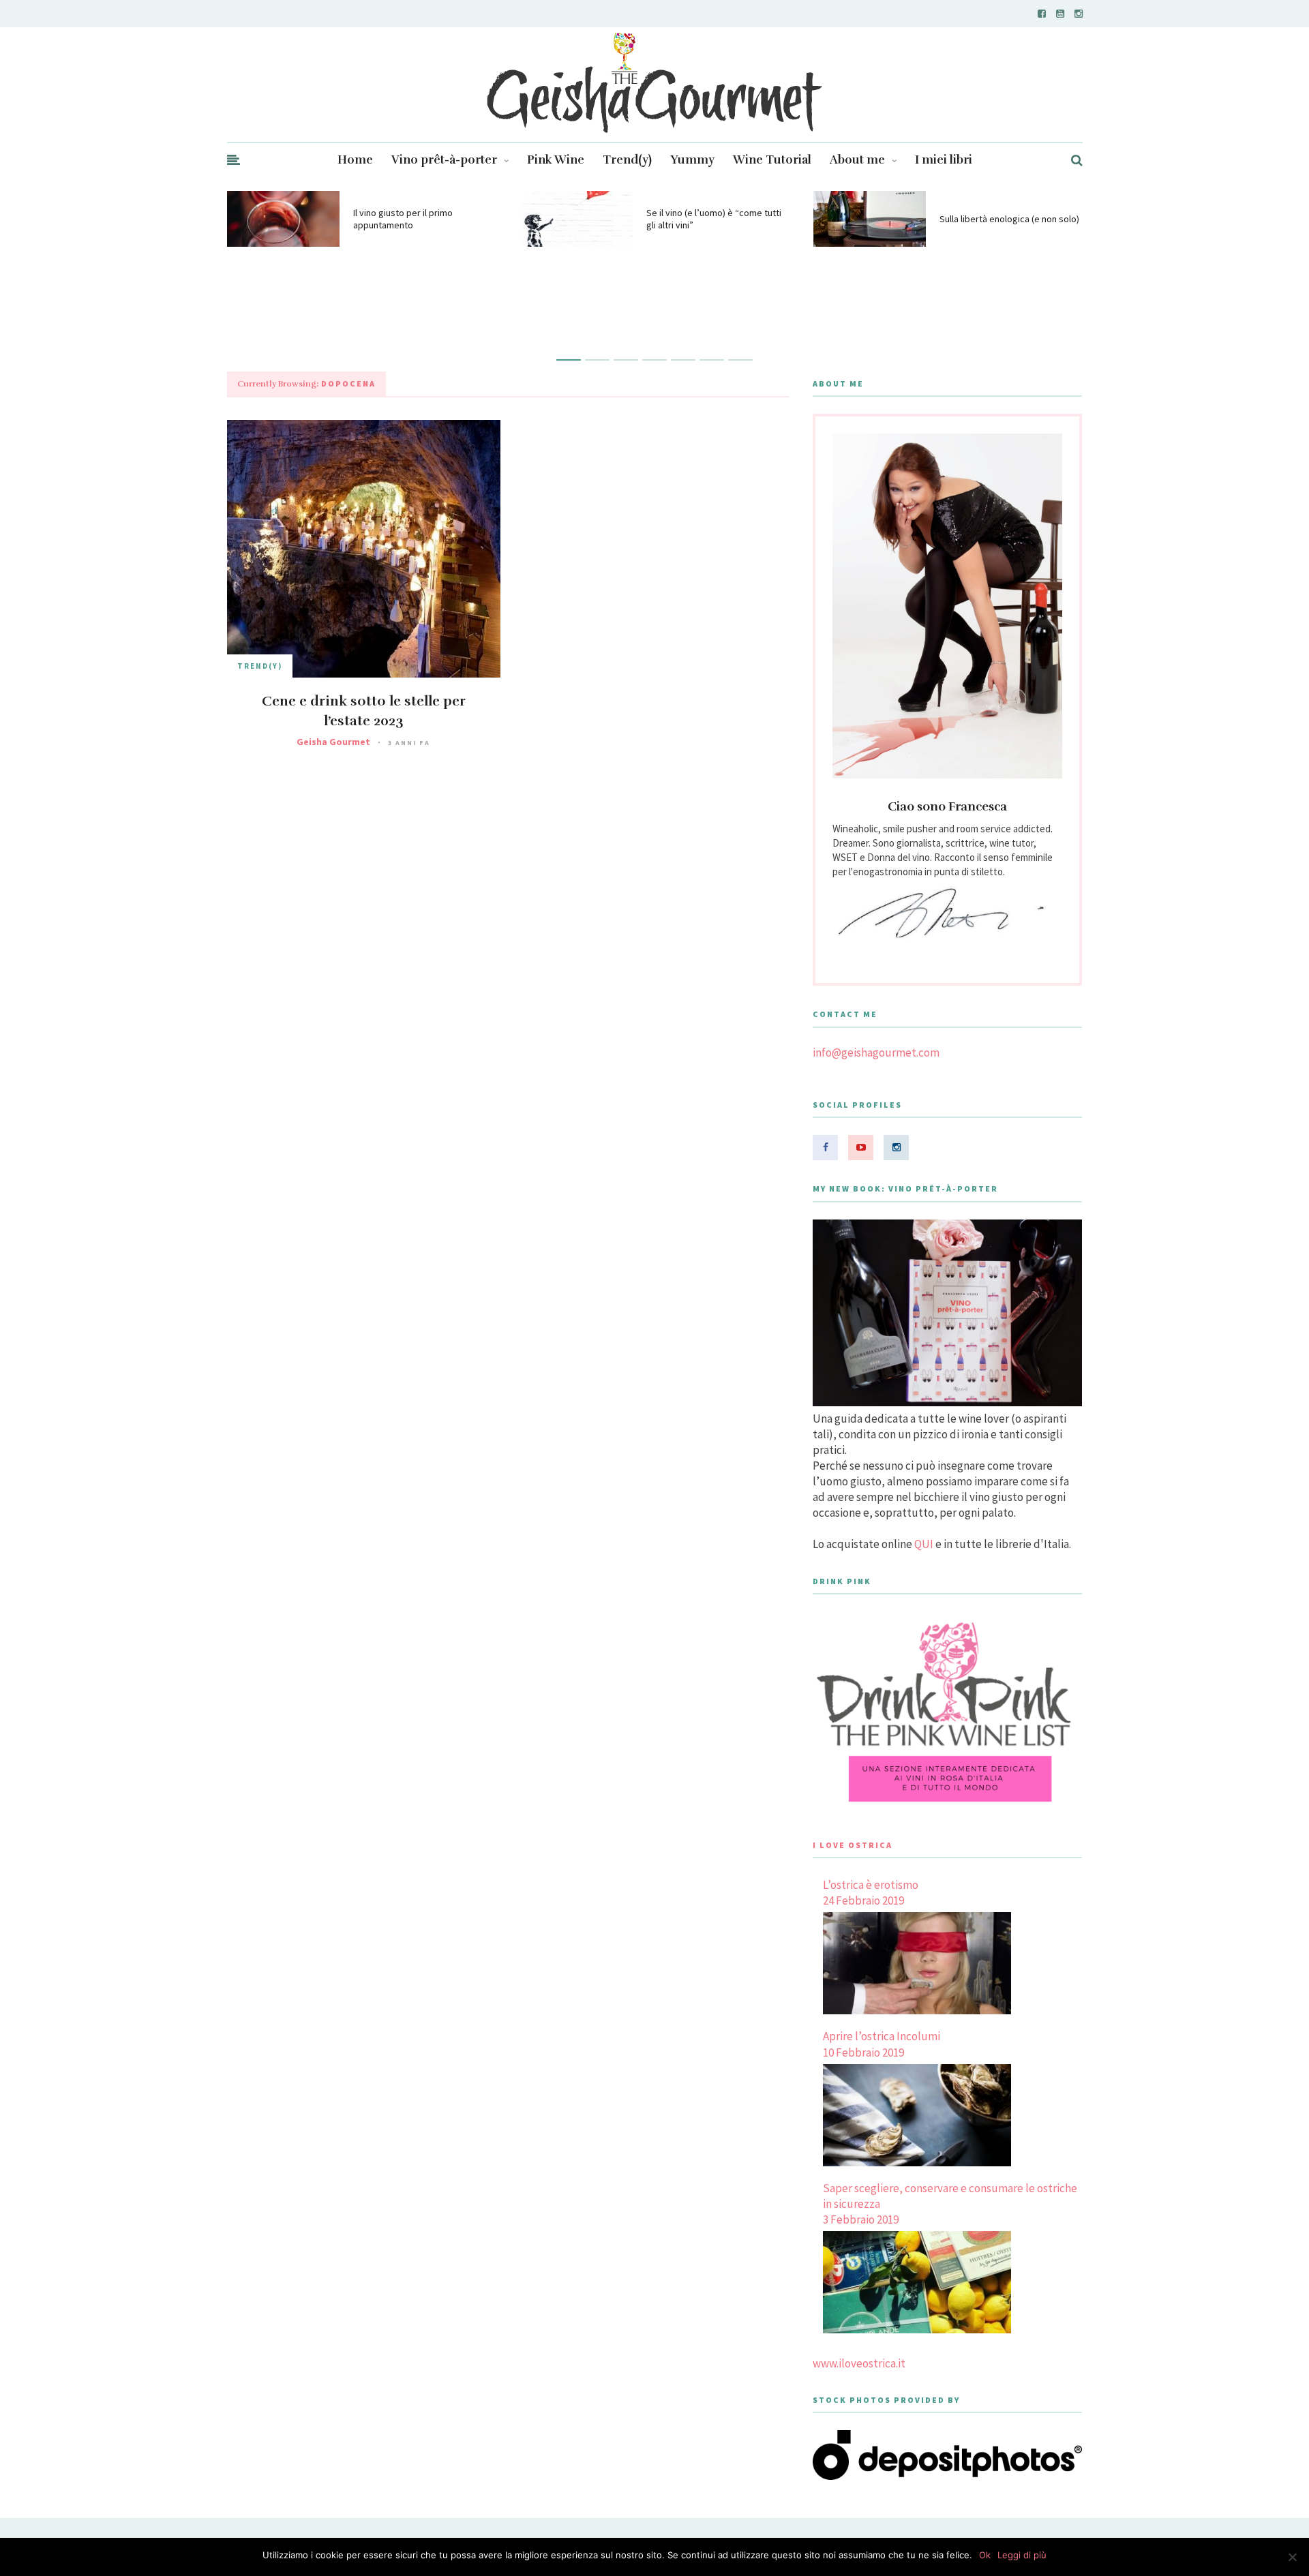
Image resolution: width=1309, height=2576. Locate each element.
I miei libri (944, 160)
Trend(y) (627, 160)
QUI (924, 1544)
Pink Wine (556, 160)
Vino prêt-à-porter (444, 160)
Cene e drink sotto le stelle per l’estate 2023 (364, 711)
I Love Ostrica (853, 1845)
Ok (985, 2555)
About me (857, 160)
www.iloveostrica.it (859, 2363)
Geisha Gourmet (333, 742)
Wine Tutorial (772, 160)
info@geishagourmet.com (876, 1052)
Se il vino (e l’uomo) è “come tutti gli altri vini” (714, 219)
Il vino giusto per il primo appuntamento (403, 219)
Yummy (692, 160)
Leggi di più (1022, 2555)
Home (355, 160)
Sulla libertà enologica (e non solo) (1009, 219)
